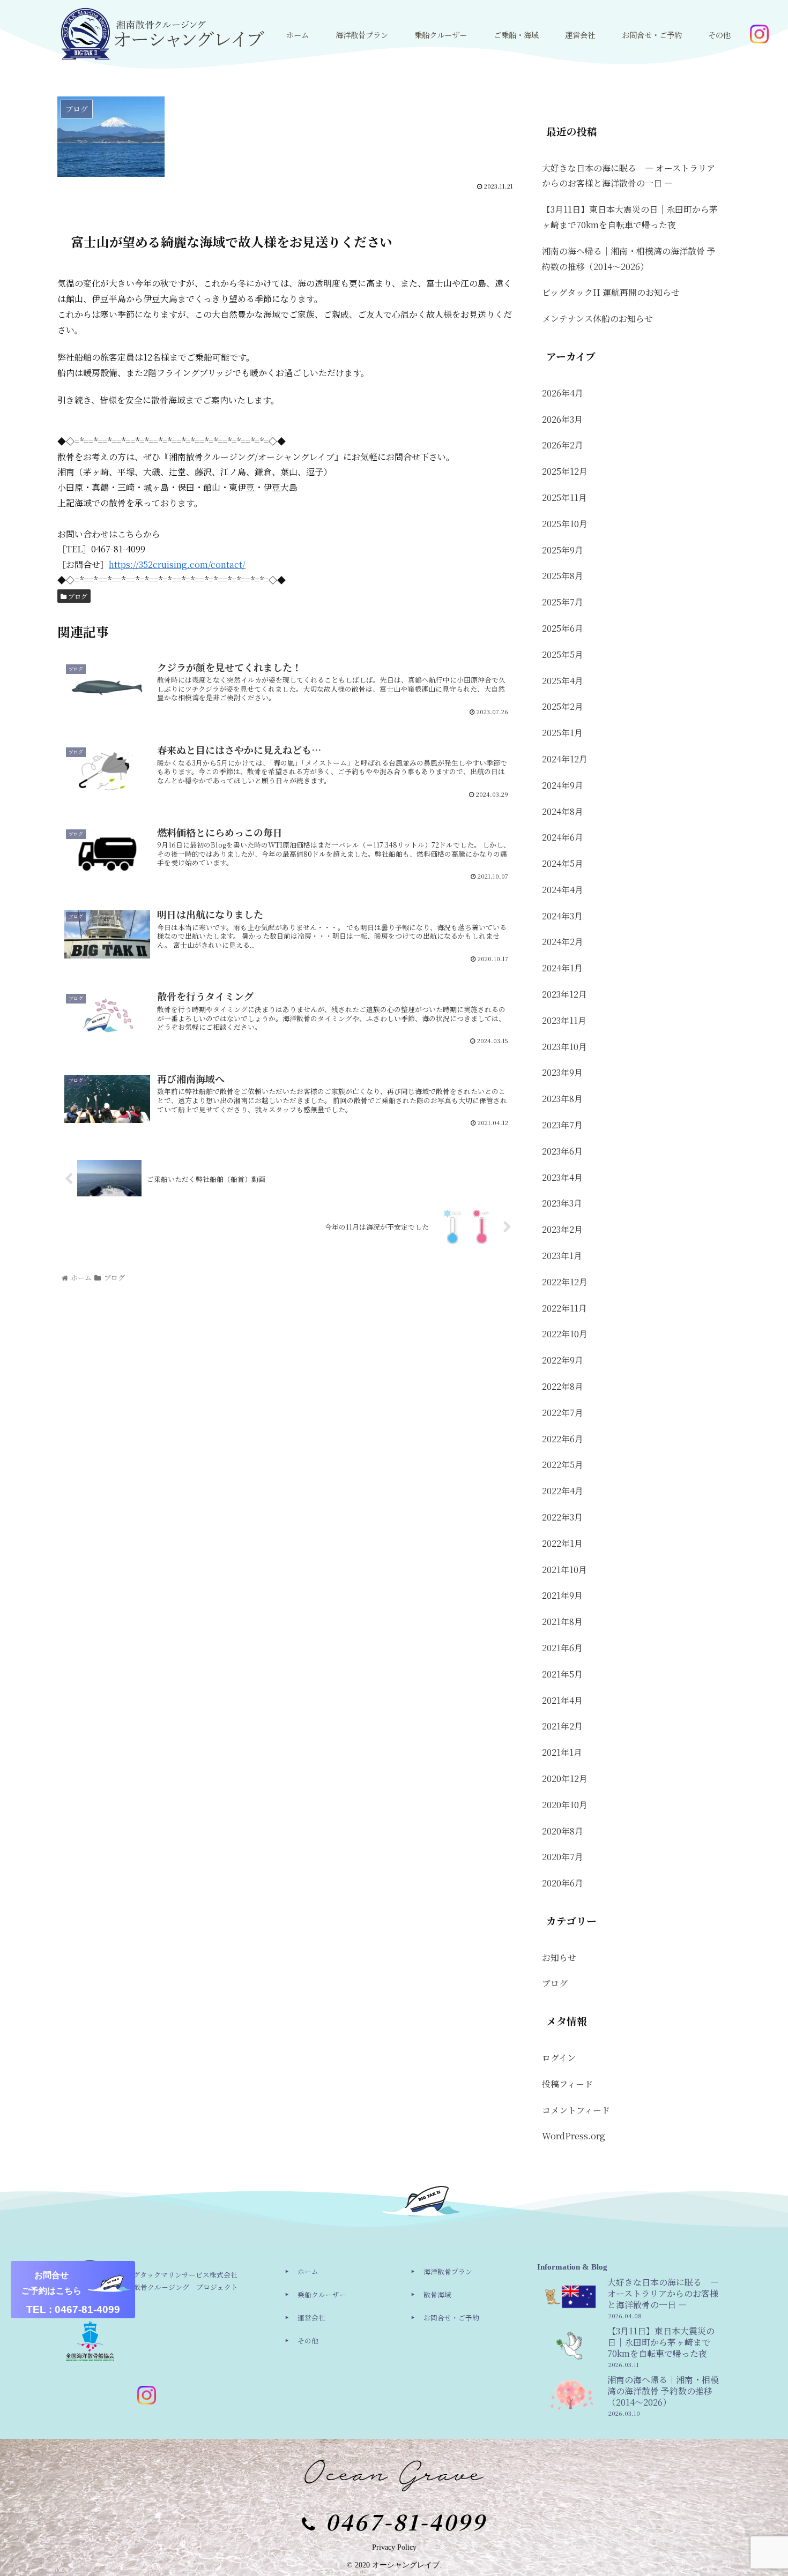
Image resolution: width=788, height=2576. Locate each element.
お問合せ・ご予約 (451, 2317)
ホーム (308, 2271)
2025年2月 (563, 706)
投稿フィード (567, 2084)
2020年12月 (565, 1779)
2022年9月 (563, 1360)
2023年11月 (564, 1020)
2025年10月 (565, 524)
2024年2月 (563, 942)
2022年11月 (564, 1308)
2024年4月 (563, 890)
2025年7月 (563, 602)
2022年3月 (562, 1517)
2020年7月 (563, 1857)
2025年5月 (563, 654)
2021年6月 (562, 1648)
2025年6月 (563, 628)
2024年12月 (565, 759)
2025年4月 (563, 681)
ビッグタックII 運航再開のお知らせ (611, 292)
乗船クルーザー (322, 2294)
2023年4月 (562, 1177)
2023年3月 (562, 1203)
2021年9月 (562, 1595)
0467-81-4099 (406, 2521)
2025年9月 (563, 550)
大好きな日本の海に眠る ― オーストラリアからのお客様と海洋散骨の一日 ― (629, 176)
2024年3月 (562, 916)
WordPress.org (574, 2136)
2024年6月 (563, 837)
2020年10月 (565, 1805)
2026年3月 (562, 419)
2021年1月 (562, 1752)
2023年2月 (562, 1229)
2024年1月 (562, 968)
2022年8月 (563, 1386)
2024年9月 (563, 785)
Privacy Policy (394, 2547)
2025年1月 (562, 733)
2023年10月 (564, 1047)
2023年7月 (562, 1125)
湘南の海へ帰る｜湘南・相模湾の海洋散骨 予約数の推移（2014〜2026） (629, 259)
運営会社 (311, 2317)
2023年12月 (564, 994)
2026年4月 (563, 393)
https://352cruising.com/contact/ (177, 564)
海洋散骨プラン (448, 2271)
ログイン (559, 2058)
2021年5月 (562, 1674)
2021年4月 (562, 1700)
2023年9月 (562, 1072)
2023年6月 (562, 1151)
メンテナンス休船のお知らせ (597, 319)
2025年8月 (563, 576)
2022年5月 (563, 1465)
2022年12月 (565, 1282)
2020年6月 (563, 1883)
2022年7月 (563, 1413)
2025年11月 (564, 497)
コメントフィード (576, 2110)
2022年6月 (563, 1439)
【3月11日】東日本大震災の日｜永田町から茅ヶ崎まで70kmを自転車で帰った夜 (630, 217)
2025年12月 (565, 471)
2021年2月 (562, 1726)
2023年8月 (562, 1099)
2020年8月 (563, 1831)
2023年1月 (562, 1256)
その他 (308, 2341)
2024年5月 (563, 863)
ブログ (77, 596)
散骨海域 (437, 2294)
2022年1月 (562, 1543)
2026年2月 (563, 445)
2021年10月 (564, 1570)
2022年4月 (563, 1491)
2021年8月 (562, 1622)
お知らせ (559, 1957)
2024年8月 (563, 811)
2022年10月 (565, 1334)
